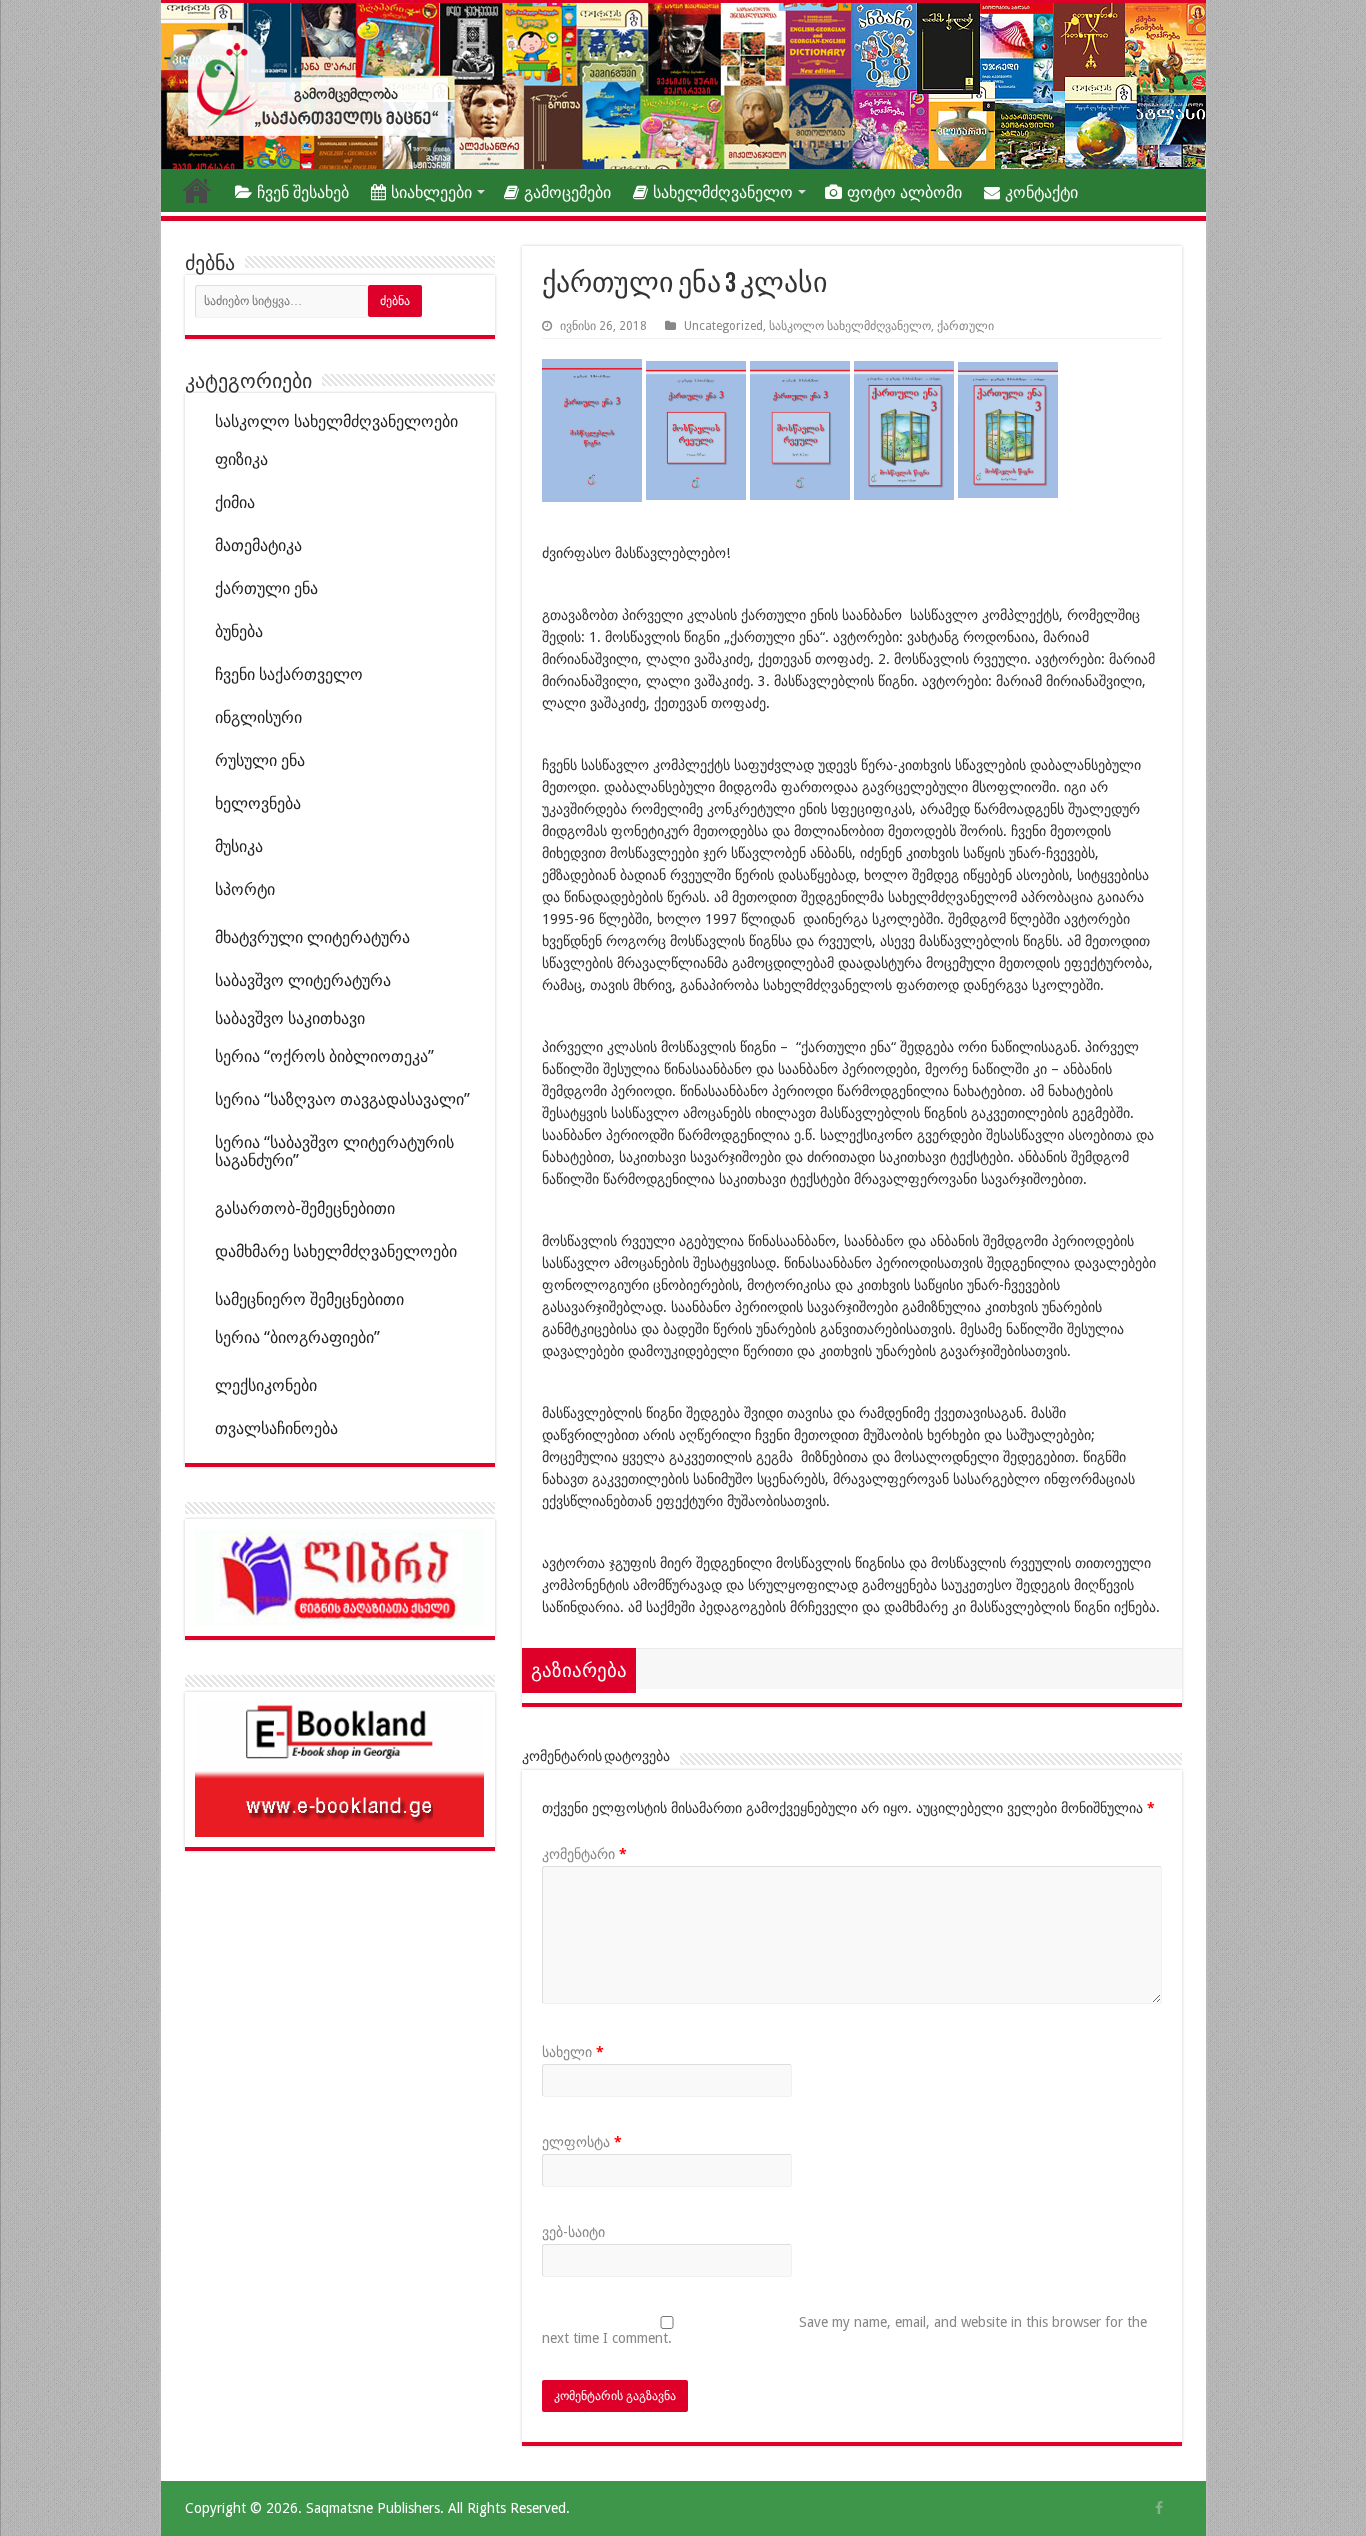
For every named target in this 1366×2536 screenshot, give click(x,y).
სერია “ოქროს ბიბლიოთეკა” (324, 1056)
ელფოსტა (582, 2142)
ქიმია (235, 502)
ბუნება (239, 631)
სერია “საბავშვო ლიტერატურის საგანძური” (334, 1151)
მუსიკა (239, 846)
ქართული (965, 326)
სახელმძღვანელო (723, 192)
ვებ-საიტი (573, 2232)
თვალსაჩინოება (276, 1428)
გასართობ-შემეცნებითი (305, 1208)
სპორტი (245, 889)
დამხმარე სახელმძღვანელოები (336, 1251)
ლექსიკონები (266, 1385)
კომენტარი (584, 1854)
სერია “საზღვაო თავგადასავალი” (342, 1099)
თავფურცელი (197, 190)
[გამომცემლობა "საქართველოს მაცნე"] (318, 79)
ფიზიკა (241, 459)
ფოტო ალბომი (904, 192)
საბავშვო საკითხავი (290, 1018)
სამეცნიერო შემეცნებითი (309, 1299)
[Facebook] (1159, 2508)
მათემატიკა (258, 545)
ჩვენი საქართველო (289, 674)
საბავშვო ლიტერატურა (303, 980)
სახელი (573, 2052)
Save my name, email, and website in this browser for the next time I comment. (844, 2330)
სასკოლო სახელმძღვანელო (850, 326)
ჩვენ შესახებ (303, 192)
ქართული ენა (266, 588)
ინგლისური (258, 717)
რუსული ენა (260, 760)
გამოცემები (567, 192)
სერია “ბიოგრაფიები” (297, 1337)
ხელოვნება (258, 803)
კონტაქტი (1041, 192)
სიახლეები (431, 192)
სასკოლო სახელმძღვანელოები (336, 421)
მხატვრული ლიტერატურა (312, 937)
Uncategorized (723, 326)
